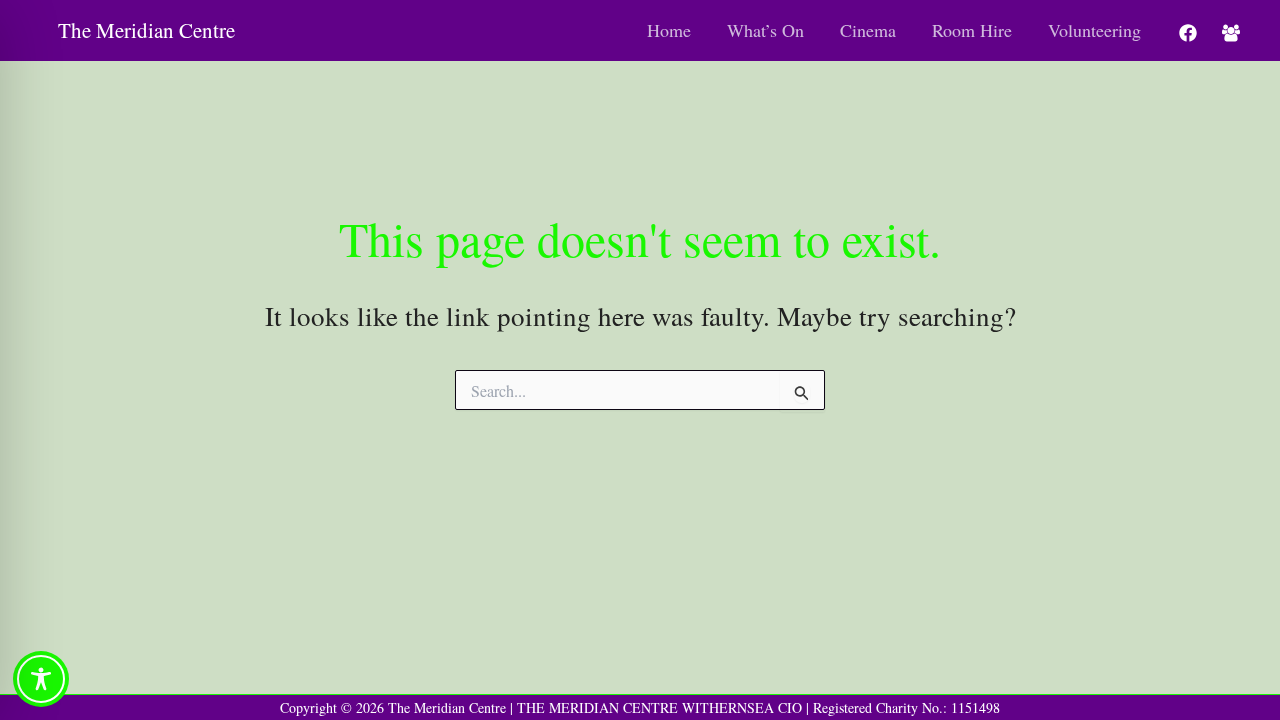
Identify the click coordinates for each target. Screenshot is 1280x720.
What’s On (765, 30)
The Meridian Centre (146, 30)
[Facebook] (1188, 33)
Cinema (868, 30)
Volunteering (1094, 30)
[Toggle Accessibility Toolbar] (41, 679)
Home (669, 30)
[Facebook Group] (1231, 33)
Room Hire (972, 30)
